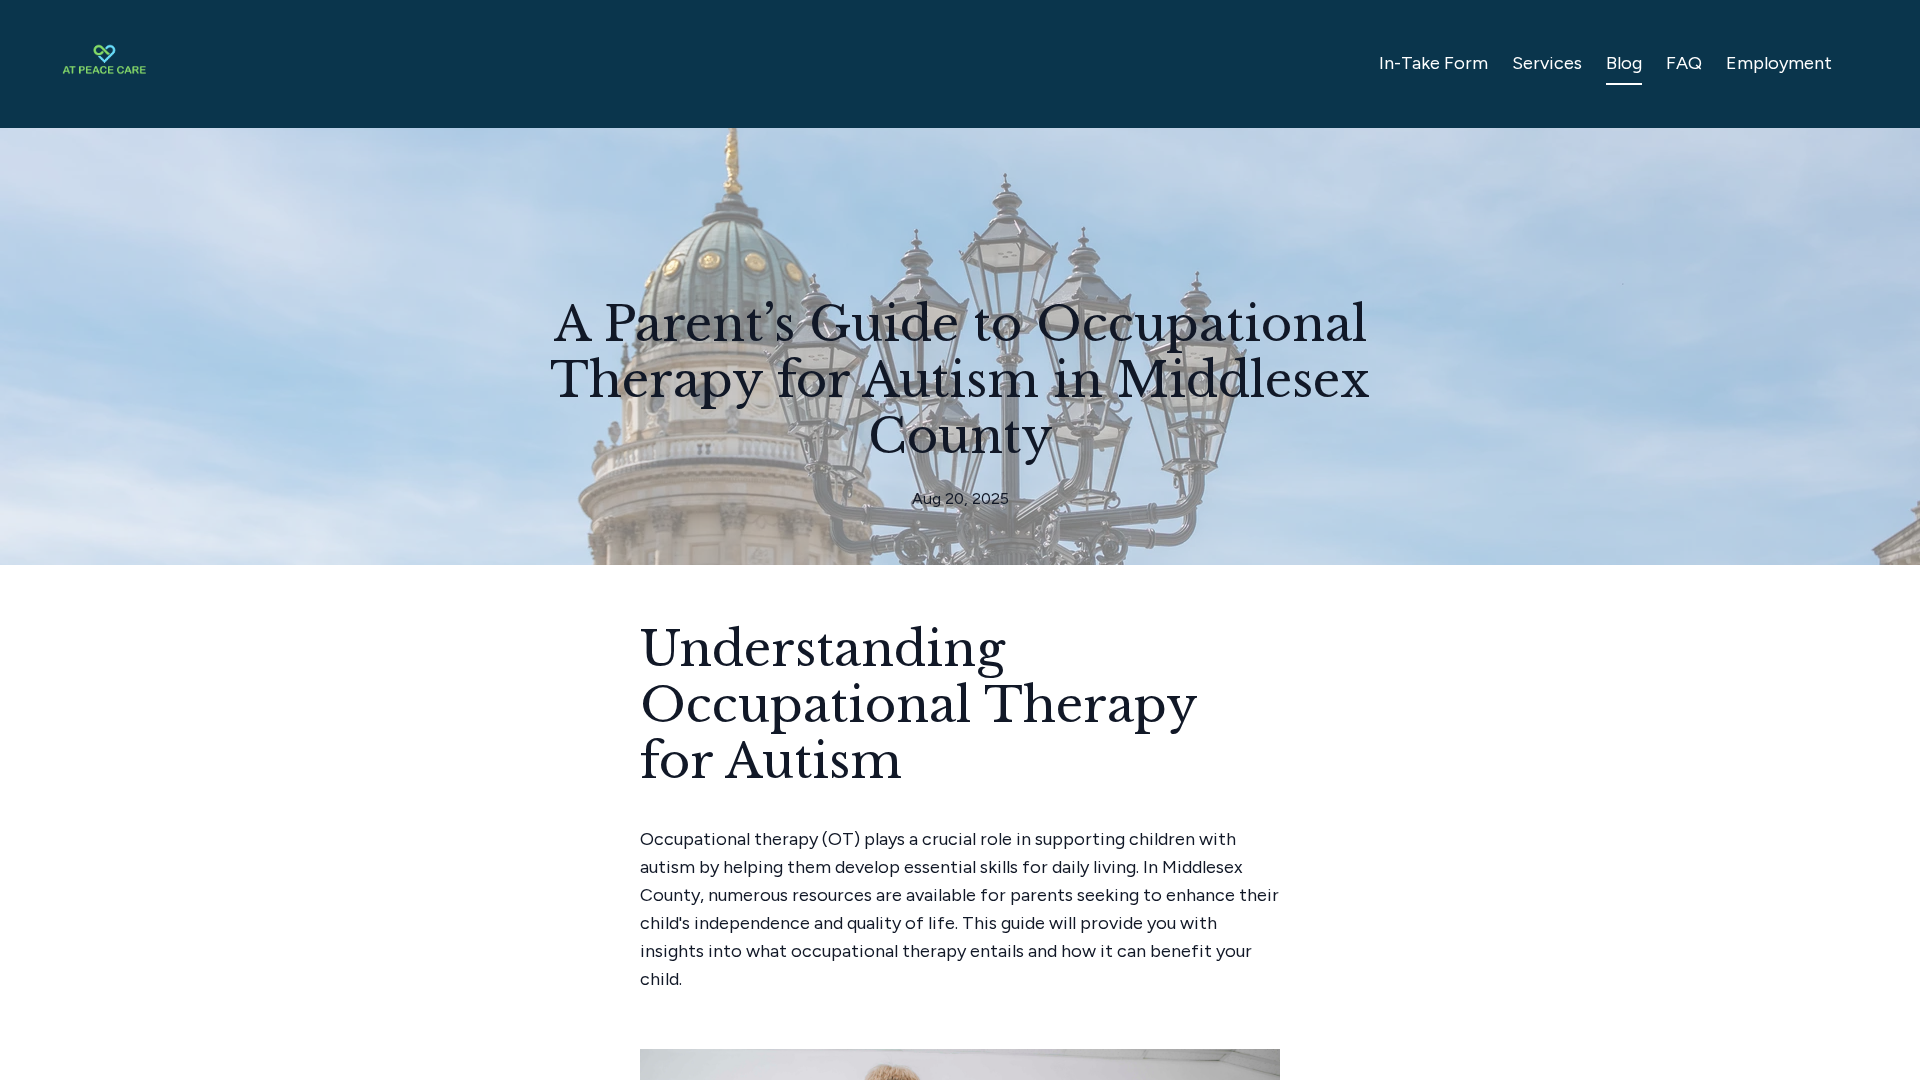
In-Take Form (1433, 63)
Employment (1779, 63)
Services (1547, 63)
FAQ (1684, 63)
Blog (1624, 63)
